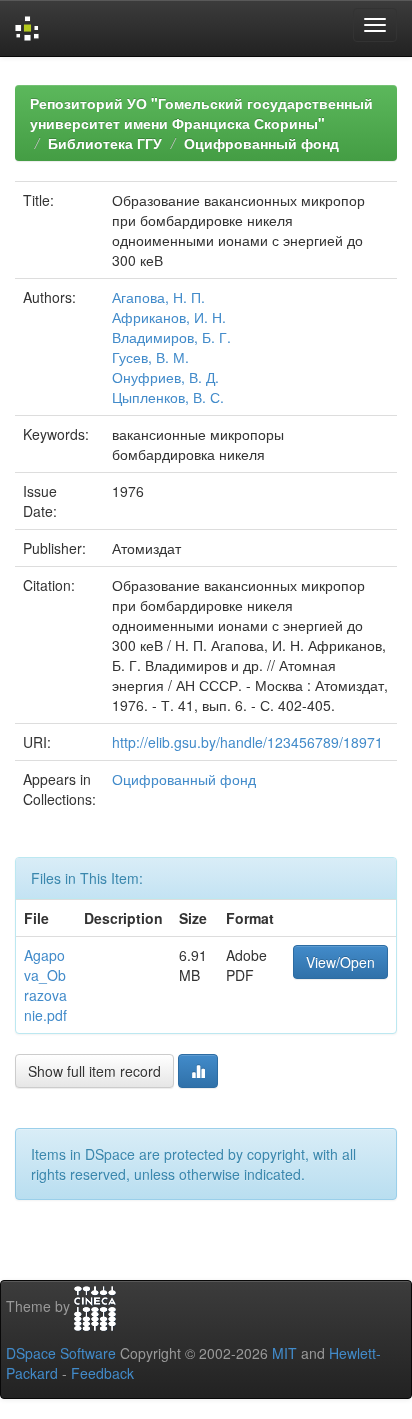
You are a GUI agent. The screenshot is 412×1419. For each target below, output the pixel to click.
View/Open (340, 962)
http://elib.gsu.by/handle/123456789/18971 (247, 742)
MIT (284, 1353)
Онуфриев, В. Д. (165, 377)
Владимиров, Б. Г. (171, 337)
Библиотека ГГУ (105, 143)
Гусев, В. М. (150, 357)
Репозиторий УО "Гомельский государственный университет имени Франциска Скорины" (201, 113)
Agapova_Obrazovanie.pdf (45, 985)
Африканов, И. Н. (169, 317)
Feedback (102, 1373)
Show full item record (94, 1071)
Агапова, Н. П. (158, 297)
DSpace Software (61, 1353)
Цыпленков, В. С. (168, 397)
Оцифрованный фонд (261, 143)
